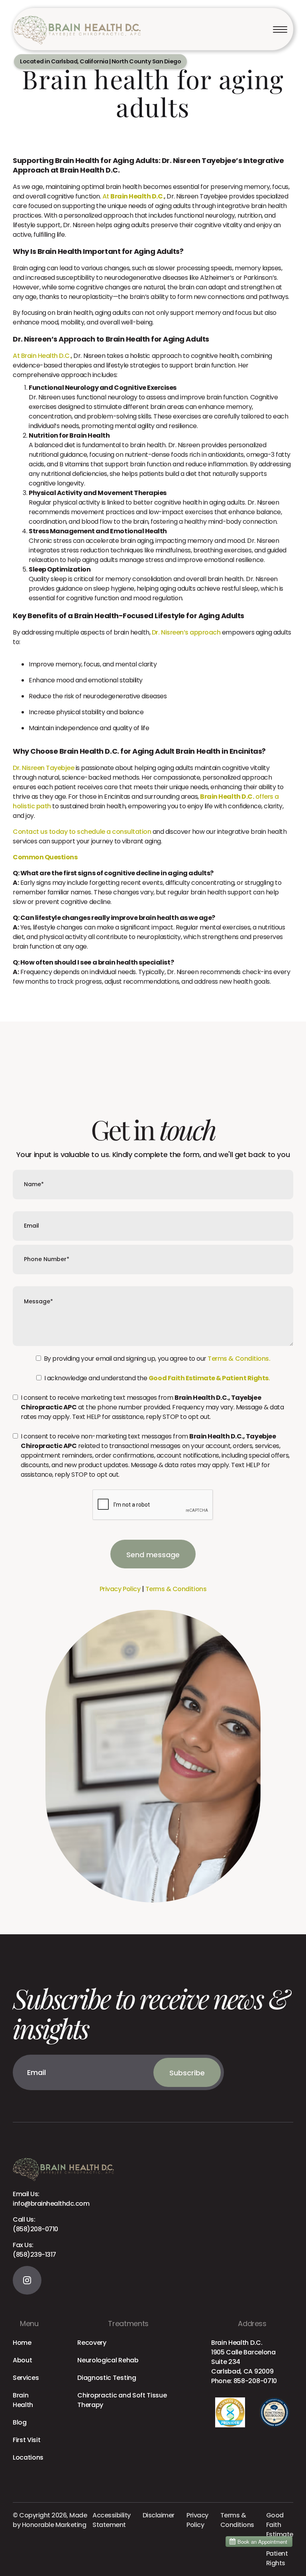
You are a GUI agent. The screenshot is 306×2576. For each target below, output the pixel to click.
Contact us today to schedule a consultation (82, 832)
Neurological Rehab (108, 2360)
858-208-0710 (255, 2381)
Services (26, 2378)
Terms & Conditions (176, 1589)
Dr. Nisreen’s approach (186, 632)
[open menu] (280, 29)
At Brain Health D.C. (42, 356)
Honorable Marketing (54, 2525)
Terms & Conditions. (239, 1359)
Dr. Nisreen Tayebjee (43, 768)
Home (22, 2343)
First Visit (26, 2440)
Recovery (92, 2343)
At (133, 196)
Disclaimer (159, 2515)
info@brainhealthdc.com (51, 2199)
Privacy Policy (120, 1589)
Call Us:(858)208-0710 (35, 2224)
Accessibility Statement (112, 2520)
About (22, 2360)
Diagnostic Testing (107, 2378)
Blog (20, 2422)
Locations (28, 2457)
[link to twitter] (27, 2280)
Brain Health (23, 2400)
